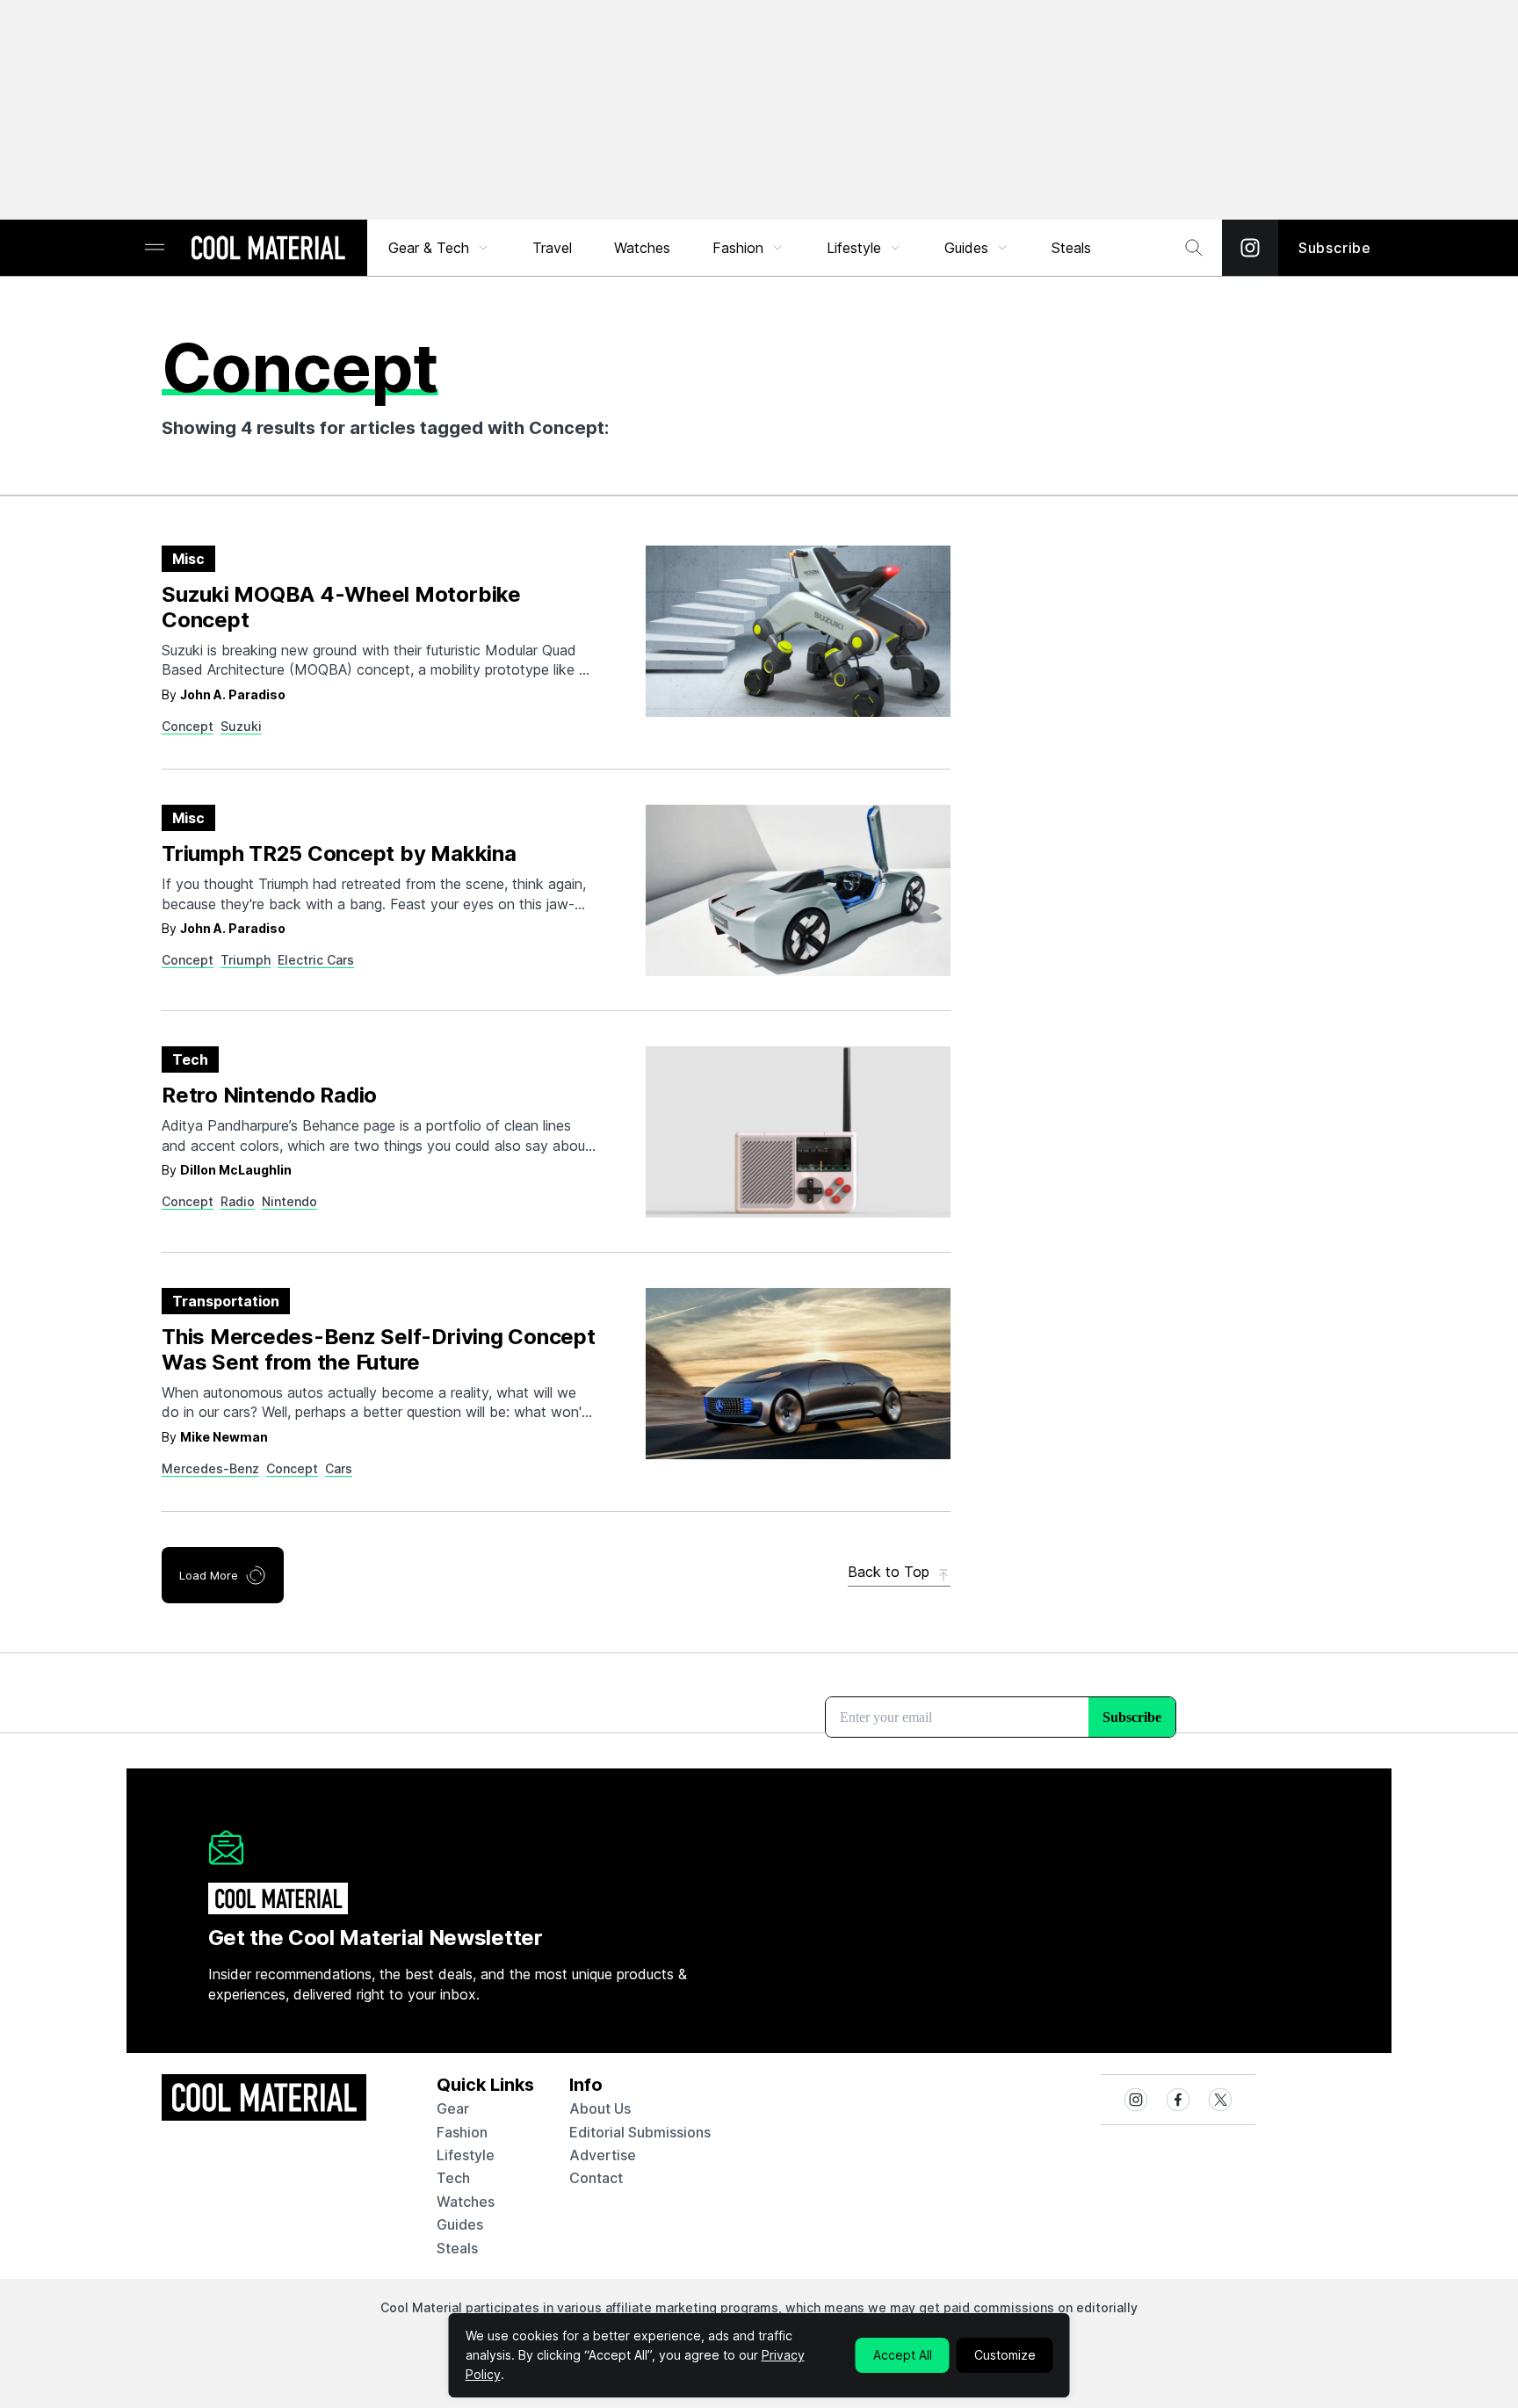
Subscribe (1335, 248)
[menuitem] (439, 248)
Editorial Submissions (640, 2132)
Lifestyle (854, 248)
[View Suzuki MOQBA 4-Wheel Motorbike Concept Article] (798, 631)
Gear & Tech (429, 248)
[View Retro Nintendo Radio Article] (798, 1132)
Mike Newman (224, 1437)
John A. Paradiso (233, 694)
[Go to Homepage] (268, 249)
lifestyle (466, 2155)
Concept (188, 726)
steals (1071, 248)
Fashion (738, 248)
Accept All (903, 2355)
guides (460, 2224)
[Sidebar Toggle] (155, 248)
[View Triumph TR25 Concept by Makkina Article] (798, 890)
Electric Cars (316, 960)
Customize (1005, 2355)
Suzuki (241, 726)
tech (453, 2178)
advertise (603, 2155)
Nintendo (289, 1201)
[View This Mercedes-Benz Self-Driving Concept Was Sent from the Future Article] (798, 1374)
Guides (966, 248)
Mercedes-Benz (210, 1468)
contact (596, 2178)
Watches (642, 248)
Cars (339, 1468)
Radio (238, 1201)
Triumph (246, 960)
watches (466, 2202)
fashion (462, 2132)
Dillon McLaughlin (236, 1170)
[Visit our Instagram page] (1250, 248)
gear (453, 2108)
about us (600, 2108)
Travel (552, 248)
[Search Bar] (1194, 248)
